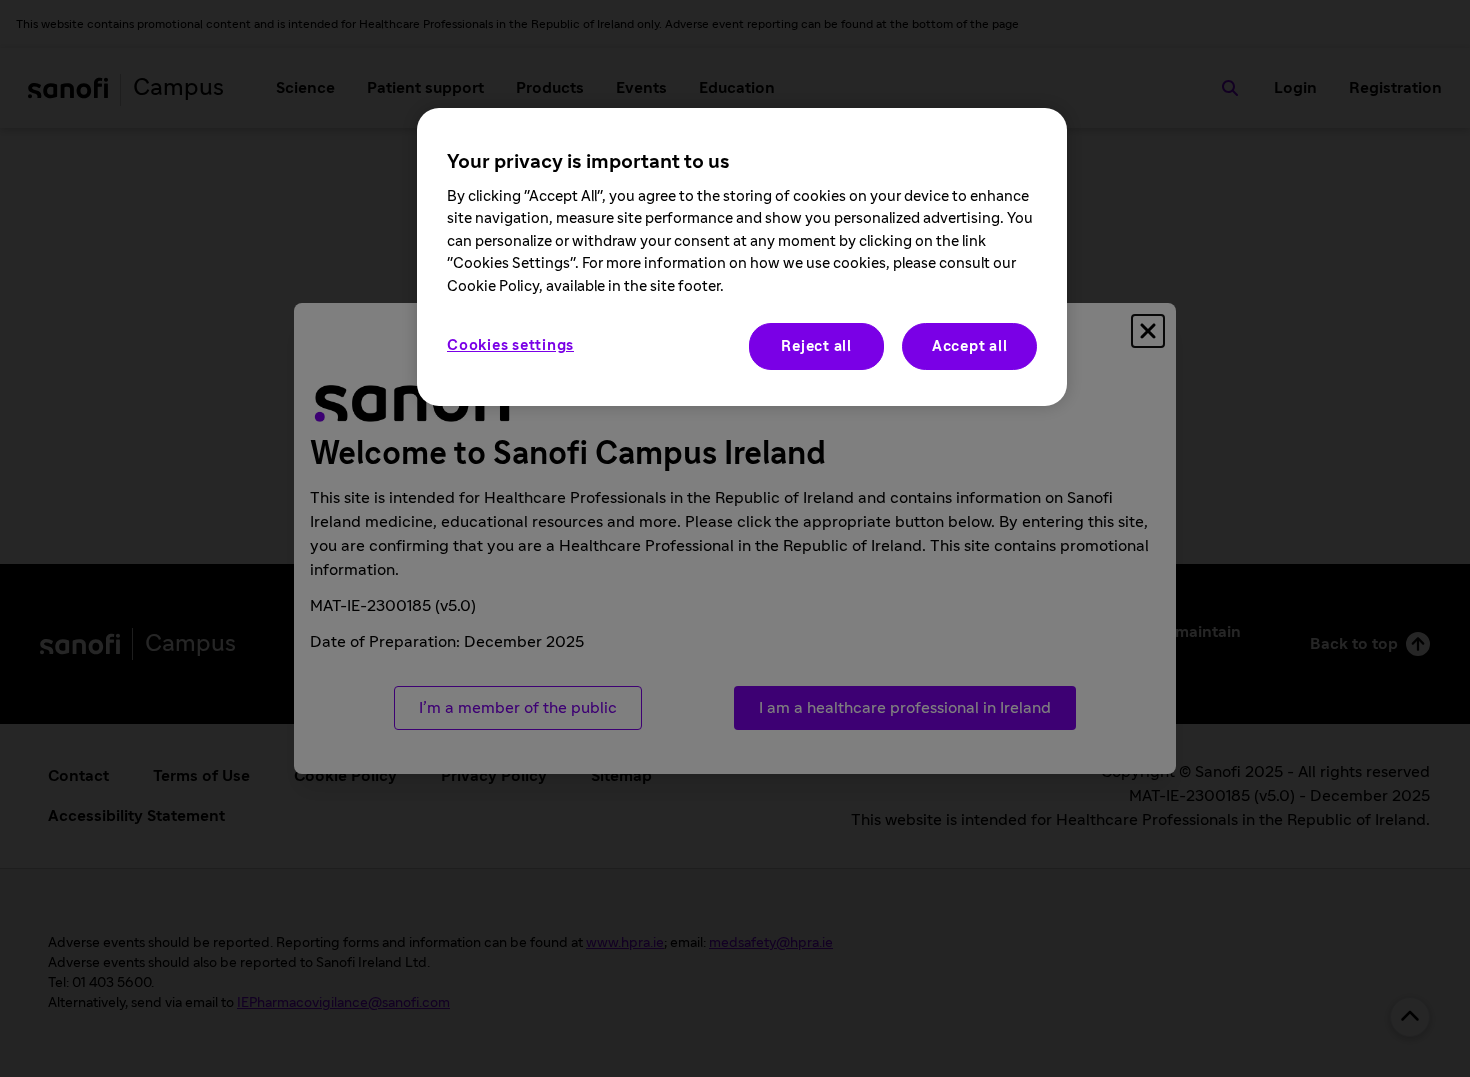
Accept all (970, 346)
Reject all (816, 346)
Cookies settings (510, 345)
